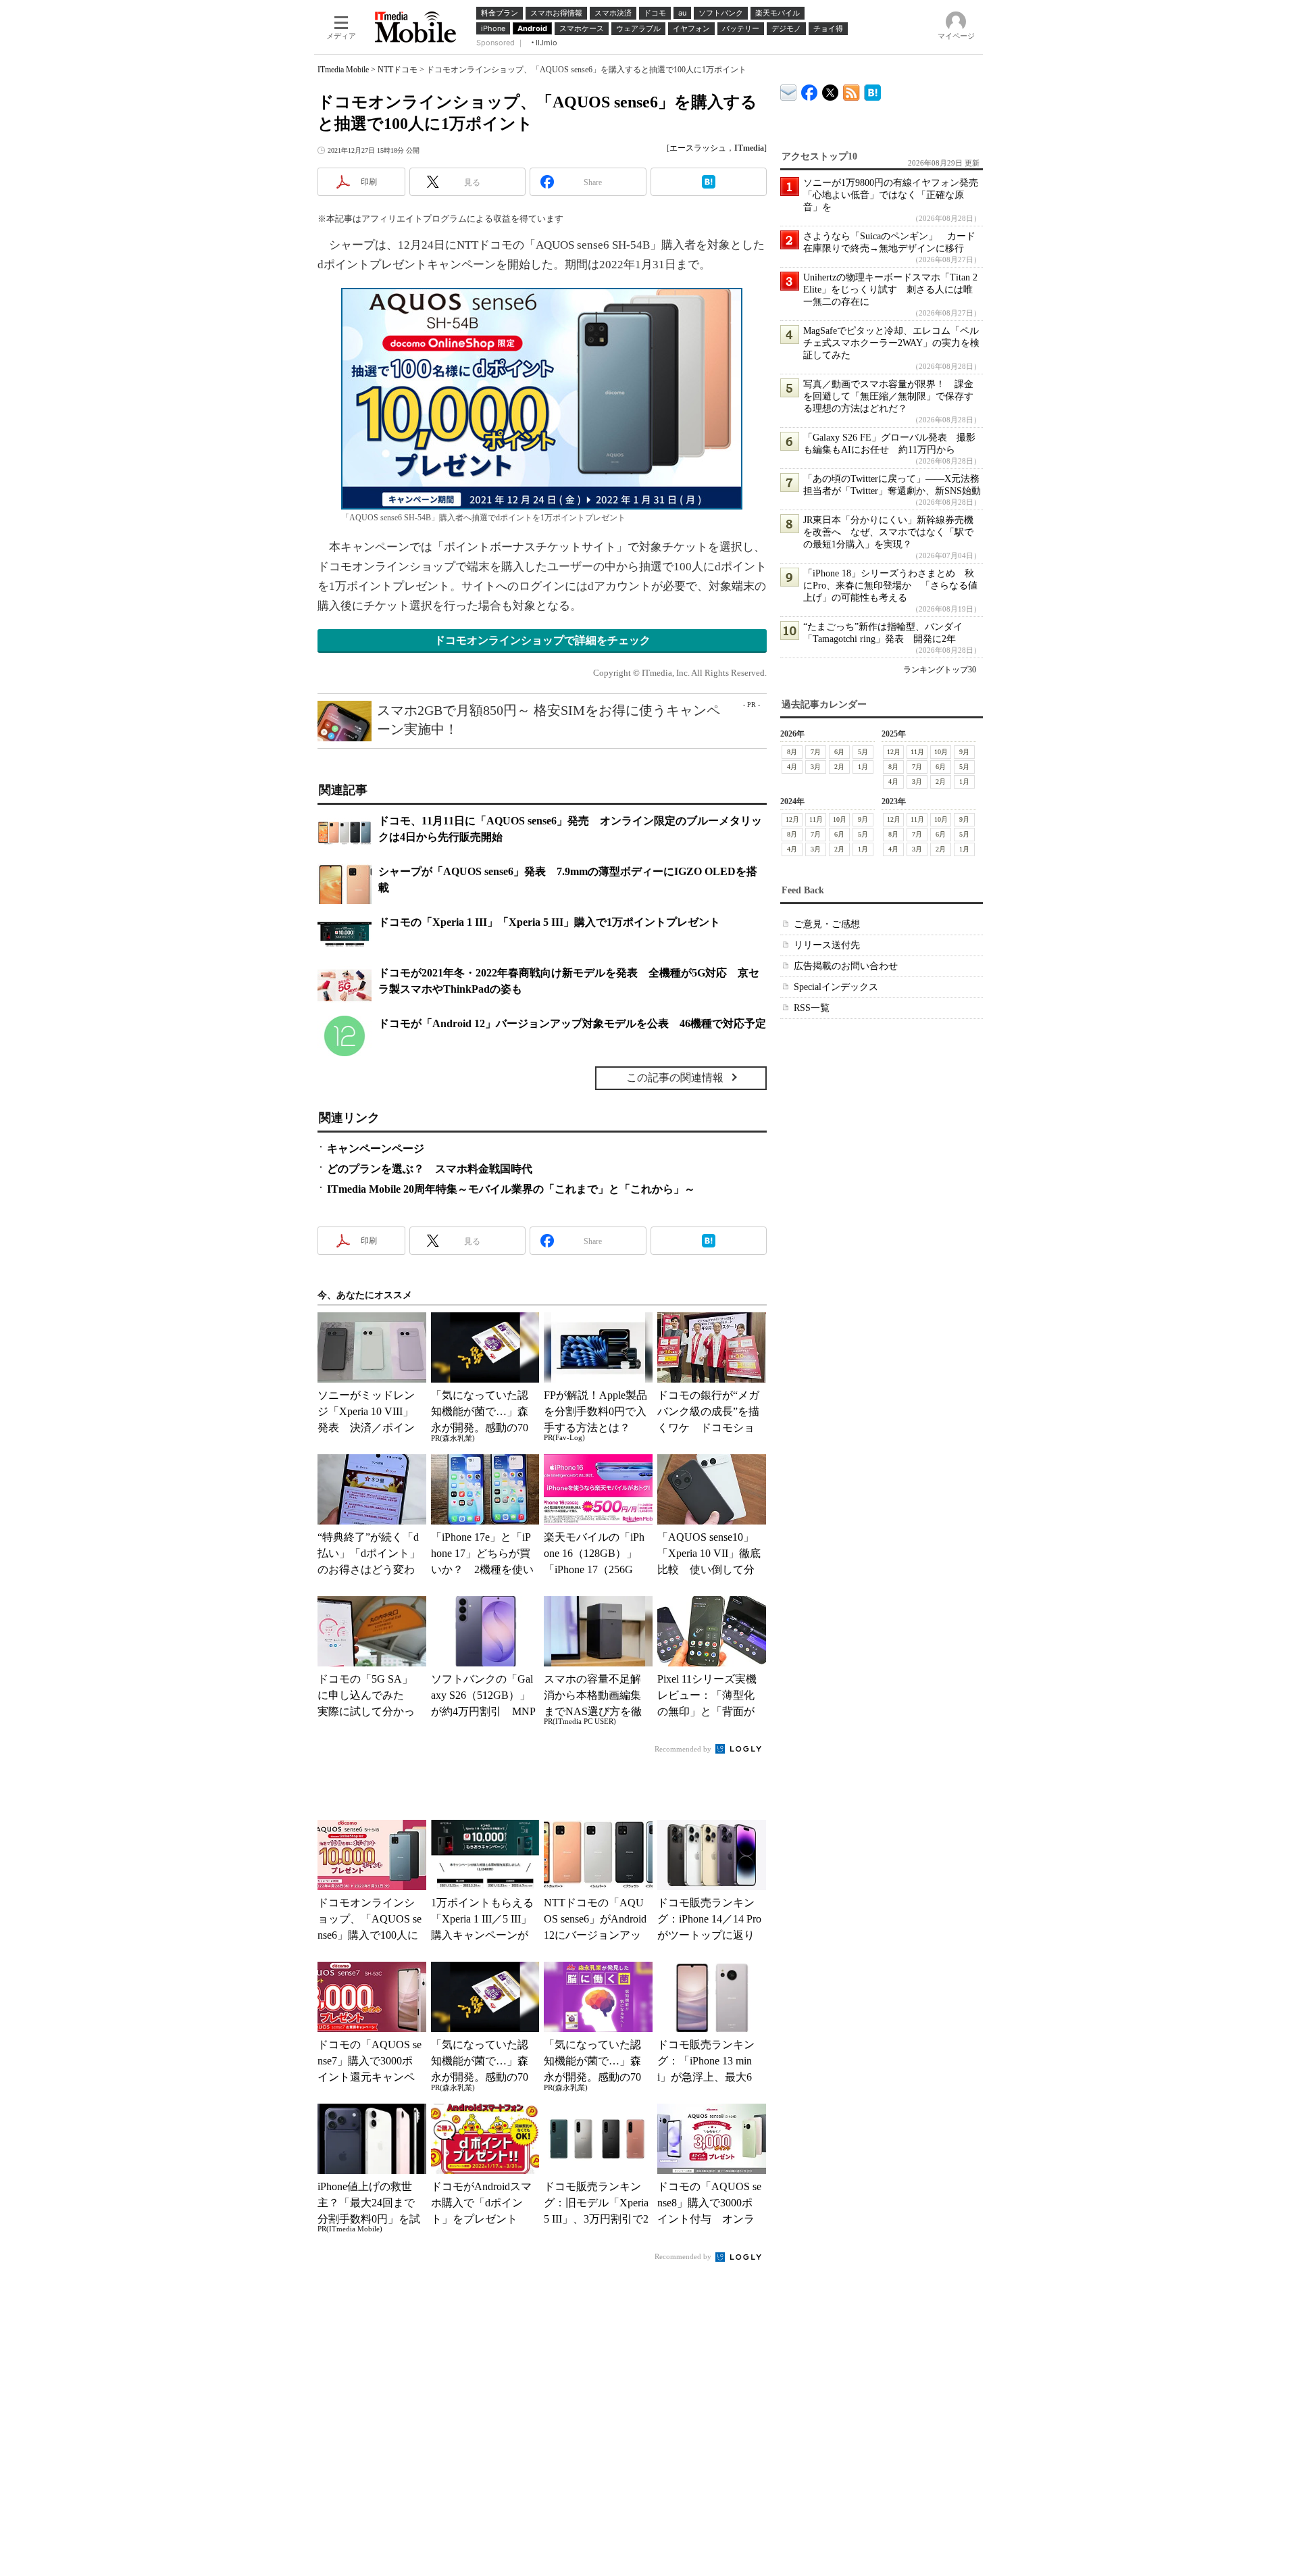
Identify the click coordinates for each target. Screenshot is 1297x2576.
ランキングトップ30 (940, 670)
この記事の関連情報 (675, 1078)
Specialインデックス (836, 987)
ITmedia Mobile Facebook (810, 90)
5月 (863, 752)
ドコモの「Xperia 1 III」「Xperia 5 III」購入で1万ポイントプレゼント (549, 922)
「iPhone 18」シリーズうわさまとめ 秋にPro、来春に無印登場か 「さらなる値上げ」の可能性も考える (890, 586)
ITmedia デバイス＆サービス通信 (789, 90)
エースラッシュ (698, 148)
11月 (917, 752)
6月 (839, 752)
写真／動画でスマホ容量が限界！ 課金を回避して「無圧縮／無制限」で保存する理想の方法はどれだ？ (888, 396)
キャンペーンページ (376, 1148)
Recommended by (684, 1749)
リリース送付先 (827, 945)
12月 (894, 752)
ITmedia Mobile (343, 70)
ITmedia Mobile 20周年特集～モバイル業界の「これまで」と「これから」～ (511, 1189)
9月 (964, 752)
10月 (941, 752)
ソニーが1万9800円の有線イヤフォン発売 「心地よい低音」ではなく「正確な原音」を (895, 195)
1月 (863, 767)
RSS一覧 (812, 1008)
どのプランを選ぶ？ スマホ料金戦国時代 (430, 1169)
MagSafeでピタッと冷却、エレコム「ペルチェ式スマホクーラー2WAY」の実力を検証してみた (891, 343)
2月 (839, 767)
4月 (792, 767)
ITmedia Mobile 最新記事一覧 (851, 90)
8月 (792, 752)
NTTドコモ (398, 70)
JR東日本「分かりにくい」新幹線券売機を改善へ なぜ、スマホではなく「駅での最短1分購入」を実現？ (888, 532)
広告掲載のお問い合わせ (846, 966)
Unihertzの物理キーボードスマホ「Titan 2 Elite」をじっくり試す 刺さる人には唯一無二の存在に (890, 290)
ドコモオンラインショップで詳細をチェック (542, 640)
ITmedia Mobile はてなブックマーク (872, 90)
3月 (816, 767)
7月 (816, 752)
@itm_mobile (831, 90)
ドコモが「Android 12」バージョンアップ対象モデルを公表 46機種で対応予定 (572, 1023)
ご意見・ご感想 (827, 924)
